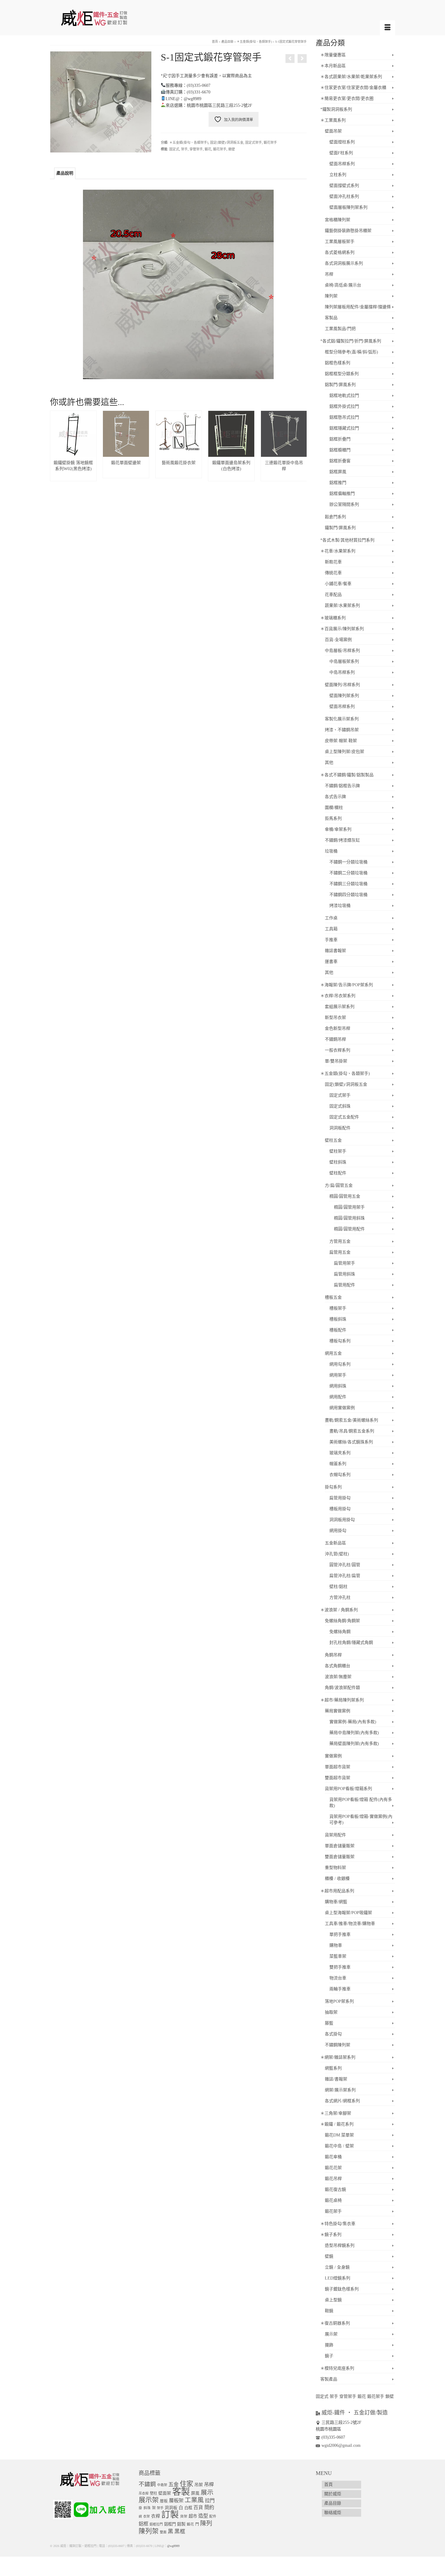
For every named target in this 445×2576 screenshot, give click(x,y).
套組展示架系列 (340, 1007)
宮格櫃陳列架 (338, 220)
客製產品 (329, 2379)
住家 (186, 2484)
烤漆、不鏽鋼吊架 (342, 730)
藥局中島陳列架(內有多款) (354, 1733)
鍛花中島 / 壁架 (339, 2146)
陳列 (206, 2523)
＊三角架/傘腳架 (336, 2113)
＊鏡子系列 (331, 2235)
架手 (184, 149)
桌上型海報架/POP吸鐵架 (348, 1913)
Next (301, 446)
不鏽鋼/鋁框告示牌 (342, 786)
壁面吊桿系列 (342, 164)
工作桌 (331, 918)
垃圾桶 (331, 851)
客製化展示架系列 (342, 719)
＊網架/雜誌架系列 (338, 2057)
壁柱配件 (338, 1173)
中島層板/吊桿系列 (342, 651)
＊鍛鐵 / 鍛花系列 (337, 2124)
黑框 (180, 2532)
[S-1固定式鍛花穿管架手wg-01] (101, 101)
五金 (173, 2484)
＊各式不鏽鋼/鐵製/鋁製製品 (347, 775)
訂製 (170, 2515)
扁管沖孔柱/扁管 (345, 1576)
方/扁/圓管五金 (339, 1185)
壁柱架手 (338, 1151)
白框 (188, 2508)
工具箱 (331, 929)
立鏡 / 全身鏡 (337, 2267)
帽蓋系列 (338, 1464)
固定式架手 (254, 142)
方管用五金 (340, 1241)
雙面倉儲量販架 (340, 1857)
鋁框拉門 (156, 2524)
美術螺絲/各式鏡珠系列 (351, 1442)
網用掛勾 (338, 1531)
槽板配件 (338, 1330)
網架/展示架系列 (340, 2090)
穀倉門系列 (335, 517)
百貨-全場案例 (338, 640)
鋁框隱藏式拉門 (344, 428)
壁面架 (165, 2493)
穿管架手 (196, 149)
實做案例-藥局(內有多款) (353, 1722)
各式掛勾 (333, 2034)
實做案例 (333, 1756)
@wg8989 (173, 2546)
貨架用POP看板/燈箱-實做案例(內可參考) (361, 1820)
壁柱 (153, 2493)
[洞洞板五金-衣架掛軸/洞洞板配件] (290, 59)
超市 (193, 2516)
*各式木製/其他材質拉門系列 (347, 540)
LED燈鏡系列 (338, 2278)
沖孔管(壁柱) (337, 1554)
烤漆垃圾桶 (340, 906)
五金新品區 (335, 1543)
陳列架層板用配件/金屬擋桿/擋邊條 (358, 307)
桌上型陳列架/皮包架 (344, 752)
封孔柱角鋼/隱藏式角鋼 (351, 1643)
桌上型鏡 (333, 2300)
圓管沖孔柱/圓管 (345, 1565)
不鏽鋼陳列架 (338, 2045)
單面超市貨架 (338, 1767)
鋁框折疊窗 (340, 461)
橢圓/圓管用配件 (349, 1229)
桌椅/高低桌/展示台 (343, 285)
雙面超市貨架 (338, 1778)
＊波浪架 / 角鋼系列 (339, 1610)
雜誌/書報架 (336, 2079)
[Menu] (387, 28)
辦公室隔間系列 (344, 504)
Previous (55, 446)
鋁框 (143, 2524)
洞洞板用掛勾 (342, 1520)
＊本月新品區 (333, 66)
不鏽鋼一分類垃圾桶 (348, 862)
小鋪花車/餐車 (338, 584)
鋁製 (181, 2524)
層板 (164, 2501)
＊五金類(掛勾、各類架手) (189, 142)
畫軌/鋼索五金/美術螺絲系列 (351, 1420)
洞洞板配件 (340, 1128)
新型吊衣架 (335, 1018)
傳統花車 (333, 573)
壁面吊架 (333, 131)
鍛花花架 (333, 2168)
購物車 (336, 1945)
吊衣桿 (144, 2493)
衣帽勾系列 (340, 1475)
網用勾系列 (340, 1364)
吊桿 (329, 274)
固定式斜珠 (340, 1106)
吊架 (199, 2485)
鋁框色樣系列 (338, 363)
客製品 (331, 318)
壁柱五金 (333, 1140)
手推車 (331, 940)
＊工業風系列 (333, 120)
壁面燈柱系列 (342, 142)
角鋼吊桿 (333, 1655)
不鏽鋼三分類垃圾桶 (348, 884)
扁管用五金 (340, 1252)
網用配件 (338, 1397)
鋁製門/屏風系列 (340, 385)
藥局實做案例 (338, 1711)
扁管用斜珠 (344, 1274)
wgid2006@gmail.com (341, 2445)
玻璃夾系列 (340, 1453)
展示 (207, 2493)
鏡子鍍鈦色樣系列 (342, 2289)
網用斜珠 (338, 1386)
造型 (203, 2516)
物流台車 (338, 1978)
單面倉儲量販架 (340, 1846)
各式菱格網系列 (340, 252)
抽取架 (331, 2012)
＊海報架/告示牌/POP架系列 (347, 985)
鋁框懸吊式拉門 (344, 417)
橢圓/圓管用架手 (349, 1207)
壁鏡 (329, 2256)
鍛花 (208, 149)
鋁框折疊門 (340, 439)
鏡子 (329, 2356)
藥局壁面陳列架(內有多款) (354, 1744)
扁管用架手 (344, 1263)
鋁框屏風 (338, 472)
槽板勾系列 (340, 1341)
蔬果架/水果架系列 (342, 606)
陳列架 (331, 296)
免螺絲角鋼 (340, 1632)
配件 (213, 2517)
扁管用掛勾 (340, 1498)
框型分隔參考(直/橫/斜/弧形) (351, 352)
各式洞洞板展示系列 (344, 263)
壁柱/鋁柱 (338, 1587)
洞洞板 (171, 2508)
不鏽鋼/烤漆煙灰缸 (342, 840)
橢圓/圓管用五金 (345, 1196)
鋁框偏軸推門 (342, 494)
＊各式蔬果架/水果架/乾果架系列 (351, 77)
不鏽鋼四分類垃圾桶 (348, 895)
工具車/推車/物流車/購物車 (350, 1924)
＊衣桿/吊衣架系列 (338, 996)
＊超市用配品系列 (337, 1891)
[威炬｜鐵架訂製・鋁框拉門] (104, 18)
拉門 (210, 2501)
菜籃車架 (338, 1956)
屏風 (195, 2493)
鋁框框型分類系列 (342, 374)
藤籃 (329, 2023)
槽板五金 (333, 1297)
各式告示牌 (335, 797)
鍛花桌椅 (333, 2200)
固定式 (174, 149)
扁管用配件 (344, 1285)
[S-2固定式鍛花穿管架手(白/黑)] (302, 59)
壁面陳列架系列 (344, 696)
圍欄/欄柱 (334, 808)
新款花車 (333, 562)
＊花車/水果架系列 (338, 551)
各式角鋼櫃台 (338, 1666)
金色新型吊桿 (338, 1028)
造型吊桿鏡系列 (340, 2245)
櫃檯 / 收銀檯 (337, 1879)
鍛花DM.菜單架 (339, 2135)
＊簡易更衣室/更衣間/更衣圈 (347, 98)
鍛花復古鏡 (335, 2190)
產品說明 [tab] (65, 173)
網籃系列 (333, 2068)
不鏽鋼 (147, 2484)
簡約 (209, 2507)
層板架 (176, 2501)
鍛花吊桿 (333, 2179)
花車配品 (333, 595)
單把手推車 (340, 1934)
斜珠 (147, 2508)
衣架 (147, 2516)
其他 (329, 763)
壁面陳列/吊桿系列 (342, 685)
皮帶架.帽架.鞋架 (341, 741)
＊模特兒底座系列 (337, 2368)
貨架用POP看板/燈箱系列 (348, 1789)
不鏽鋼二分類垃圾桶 (348, 873)
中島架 (162, 2485)
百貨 (198, 2507)
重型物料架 (335, 1868)
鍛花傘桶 (333, 2157)
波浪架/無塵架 (338, 1677)
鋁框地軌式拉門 (344, 396)
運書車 (331, 962)
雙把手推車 (340, 1967)
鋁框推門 (338, 483)
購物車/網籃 (336, 1902)
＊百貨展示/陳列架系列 (342, 629)
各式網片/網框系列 (342, 2101)
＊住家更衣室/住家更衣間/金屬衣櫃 (353, 88)
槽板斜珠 (338, 1319)
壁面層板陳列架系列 (348, 207)
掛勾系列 (333, 1487)
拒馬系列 (333, 818)
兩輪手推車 (340, 1989)
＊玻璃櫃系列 (333, 618)
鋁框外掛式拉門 (344, 406)
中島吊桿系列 (342, 672)
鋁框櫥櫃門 (340, 450)
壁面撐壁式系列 (344, 186)
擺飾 (329, 2345)
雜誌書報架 (335, 951)
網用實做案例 (342, 1408)
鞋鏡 (329, 2311)
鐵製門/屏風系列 (340, 528)
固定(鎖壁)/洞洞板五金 (227, 142)
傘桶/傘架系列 (338, 829)
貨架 (184, 2517)
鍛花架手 (270, 142)
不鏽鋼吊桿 (335, 1039)
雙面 (163, 2532)
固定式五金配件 (344, 1117)
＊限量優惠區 (333, 55)
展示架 (331, 2334)
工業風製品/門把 (340, 329)
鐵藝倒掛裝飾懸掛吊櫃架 (348, 231)
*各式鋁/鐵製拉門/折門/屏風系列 (351, 341)
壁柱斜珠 (338, 1162)
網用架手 (338, 1375)
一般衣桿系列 (338, 1050)
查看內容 (73, 473)
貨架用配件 (335, 1835)
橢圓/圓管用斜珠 (349, 1218)
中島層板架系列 (344, 661)
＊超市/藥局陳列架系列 (342, 1700)
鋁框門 (170, 2524)
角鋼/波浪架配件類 (342, 1688)
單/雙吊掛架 (336, 1061)
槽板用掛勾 (340, 1509)
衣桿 (156, 2516)
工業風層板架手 (340, 242)
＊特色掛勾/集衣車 (338, 2224)
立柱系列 (338, 175)
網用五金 (333, 1353)
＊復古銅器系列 (335, 2323)
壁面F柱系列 (341, 153)
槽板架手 (338, 1308)
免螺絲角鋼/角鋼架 (342, 1621)
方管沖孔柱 (340, 1597)
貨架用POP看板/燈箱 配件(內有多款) (361, 1803)
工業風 (194, 2500)
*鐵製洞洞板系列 (336, 109)
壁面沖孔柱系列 (344, 196)
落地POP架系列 (339, 2001)
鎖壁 (232, 149)
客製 (181, 2492)
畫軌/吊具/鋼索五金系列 (352, 1431)
